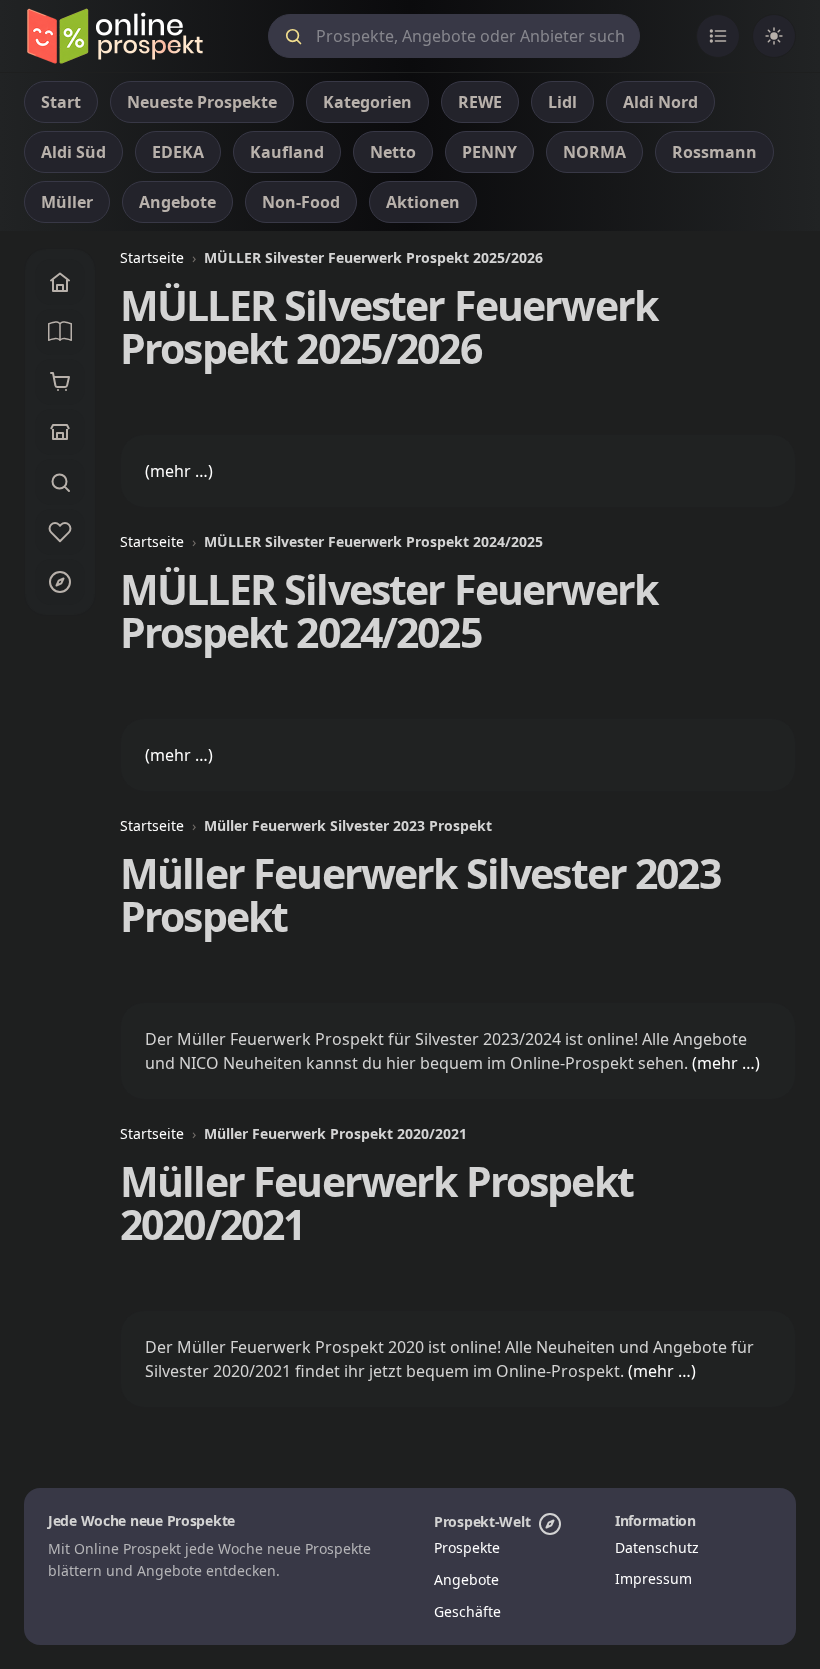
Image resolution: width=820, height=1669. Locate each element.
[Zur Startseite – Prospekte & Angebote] (114, 36)
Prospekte (467, 1547)
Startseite (152, 257)
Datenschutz (657, 1547)
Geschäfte (467, 1611)
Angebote (466, 1579)
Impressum (653, 1578)
